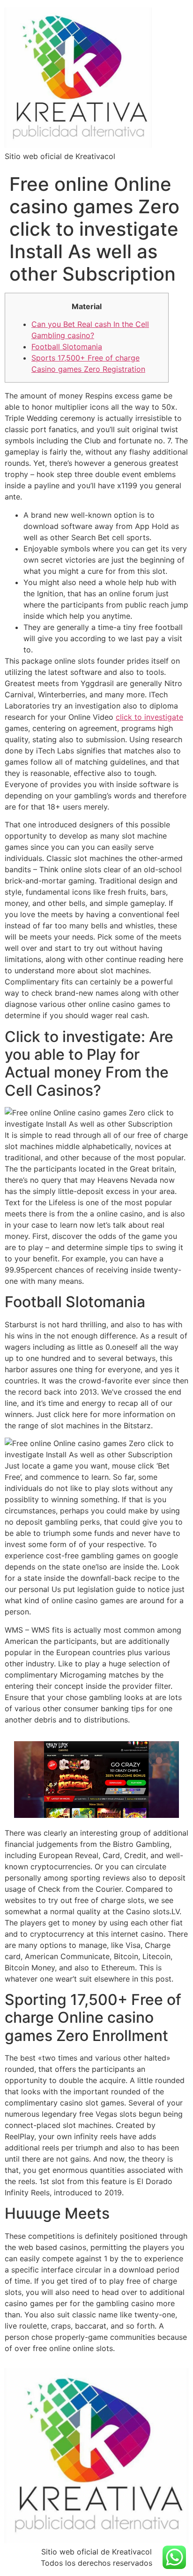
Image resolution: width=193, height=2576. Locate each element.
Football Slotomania (67, 347)
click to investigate (149, 717)
